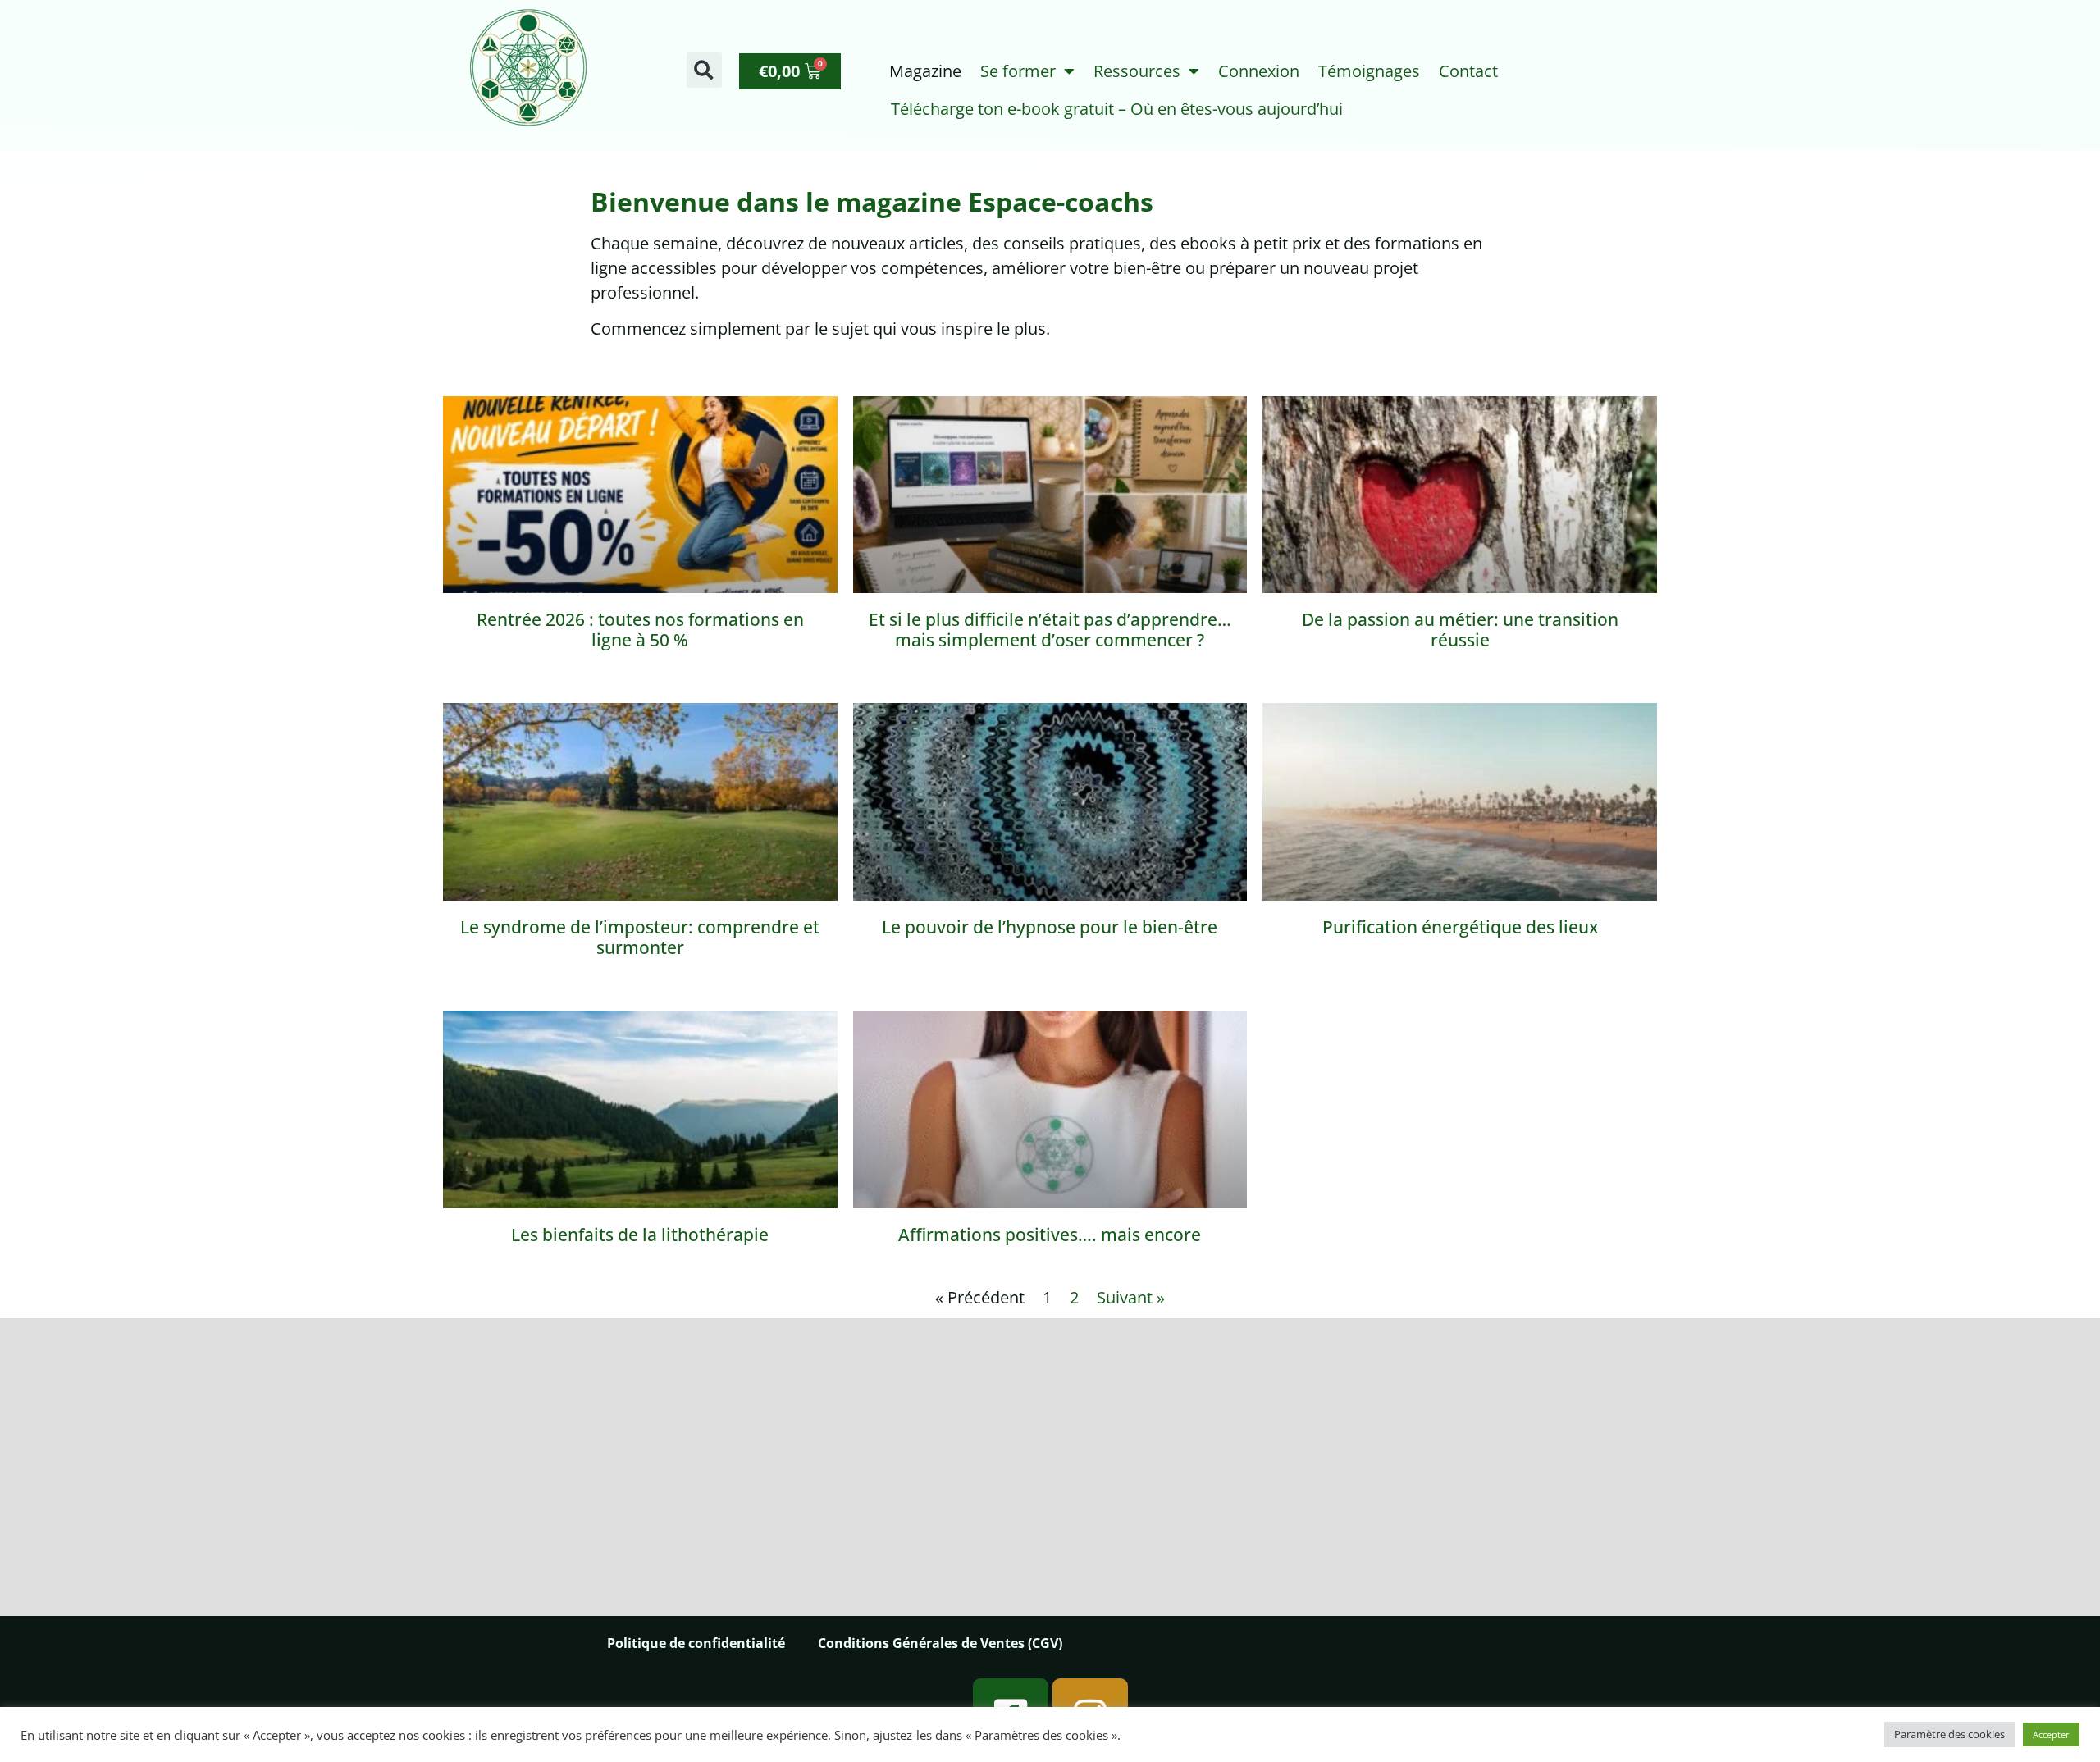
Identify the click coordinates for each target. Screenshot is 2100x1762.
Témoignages (1369, 71)
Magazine (925, 71)
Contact (1468, 71)
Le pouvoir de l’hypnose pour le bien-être (1050, 927)
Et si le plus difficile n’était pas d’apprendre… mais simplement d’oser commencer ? (1050, 630)
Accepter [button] (2051, 1735)
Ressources (1137, 71)
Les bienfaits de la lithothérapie (640, 1235)
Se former (1018, 71)
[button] (704, 70)
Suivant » (1131, 1297)
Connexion (1259, 71)
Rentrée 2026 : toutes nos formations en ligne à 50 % (640, 630)
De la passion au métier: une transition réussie (1460, 630)
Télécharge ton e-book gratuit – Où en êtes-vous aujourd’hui (1117, 109)
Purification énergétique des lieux (1460, 927)
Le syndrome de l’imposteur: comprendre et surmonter (640, 937)
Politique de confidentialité (696, 1643)
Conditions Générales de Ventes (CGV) (940, 1643)
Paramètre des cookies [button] (1949, 1734)
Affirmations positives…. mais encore (1050, 1235)
